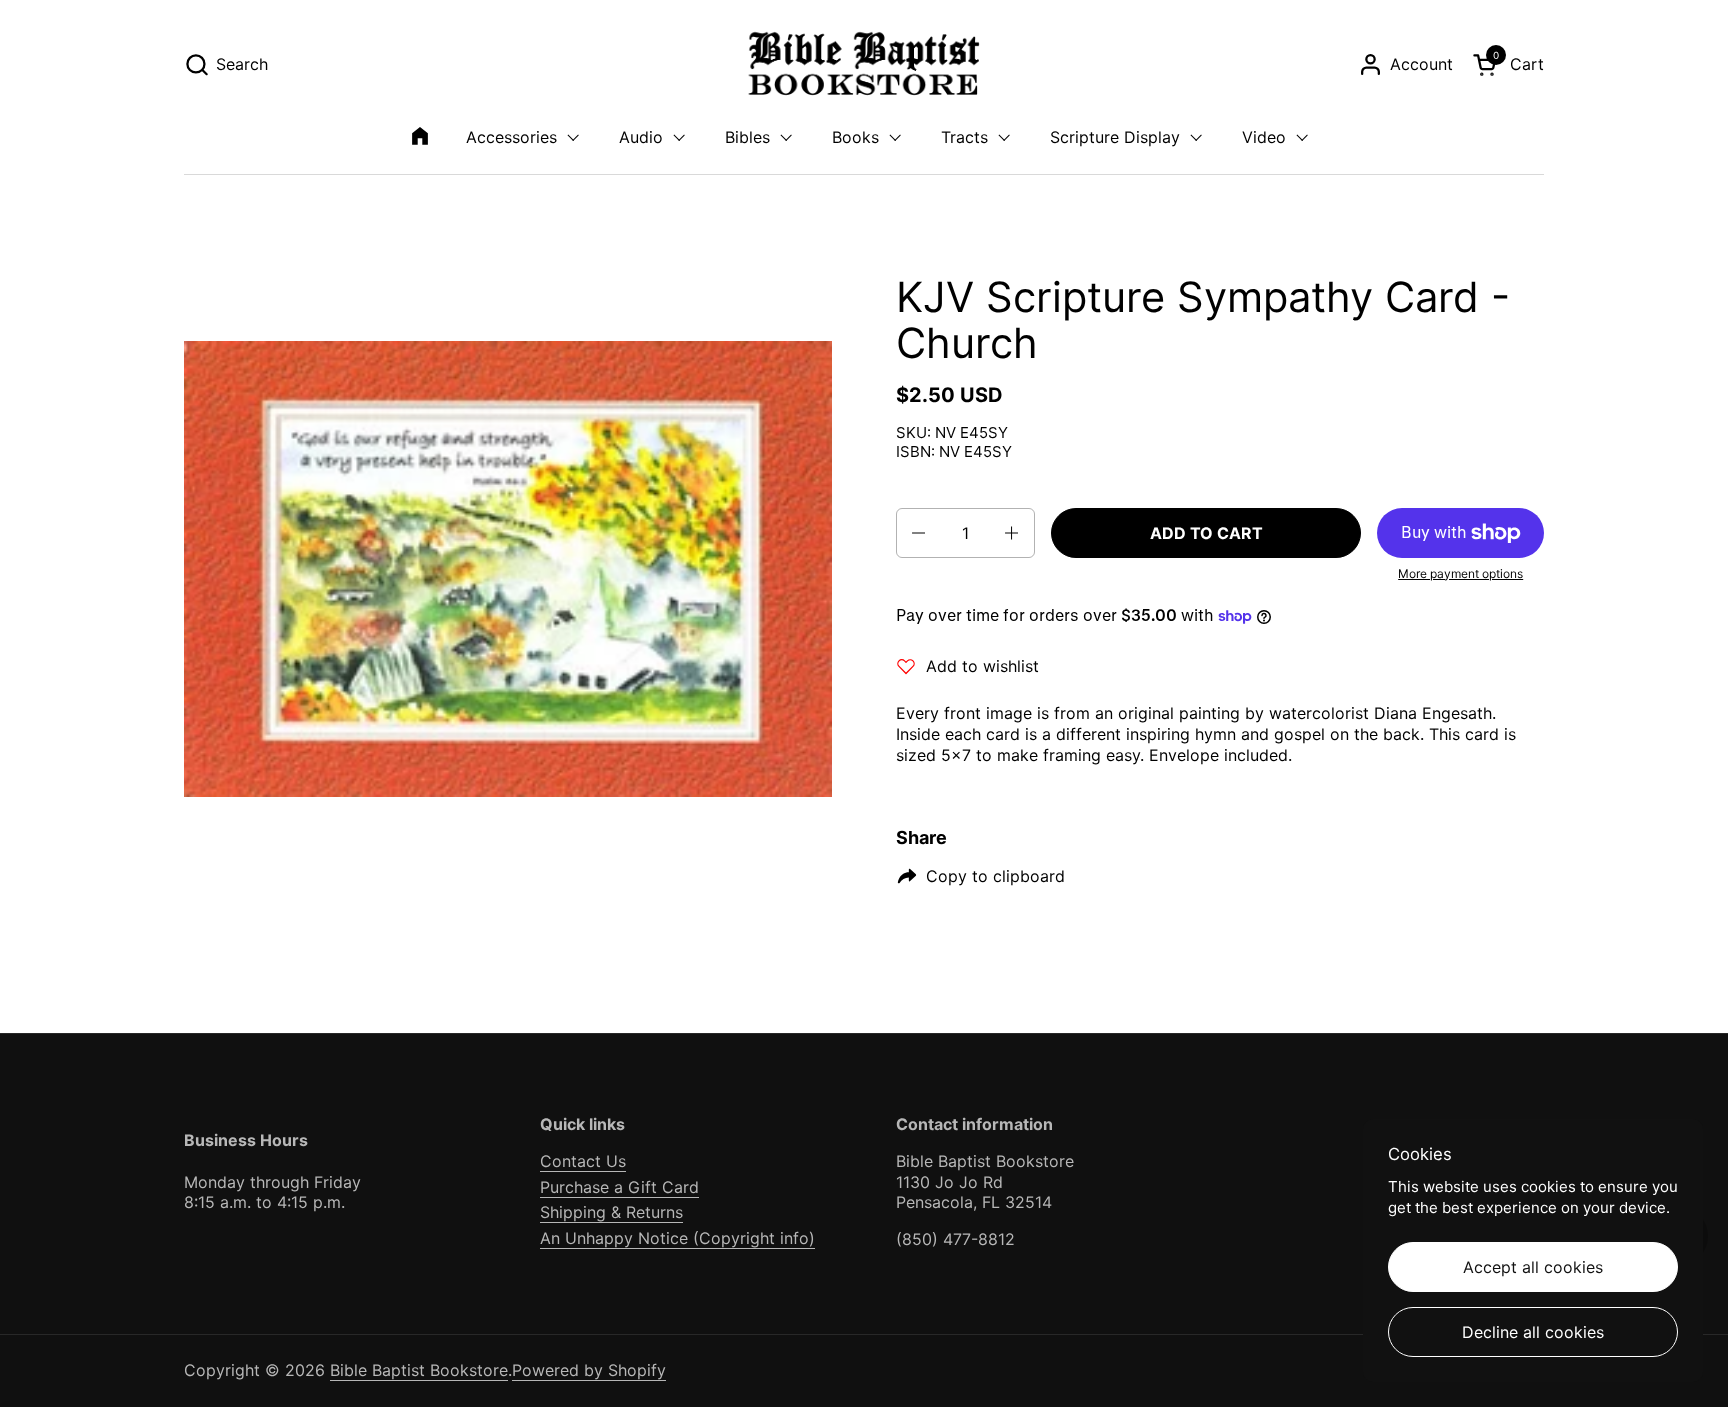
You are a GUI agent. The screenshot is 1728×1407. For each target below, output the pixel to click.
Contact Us (583, 1161)
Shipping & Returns (611, 1212)
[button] (226, 64)
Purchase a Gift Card (619, 1187)
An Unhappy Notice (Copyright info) (677, 1238)
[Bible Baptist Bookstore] (864, 64)
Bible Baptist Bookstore (419, 1370)
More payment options (1460, 573)
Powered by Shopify (589, 1370)
